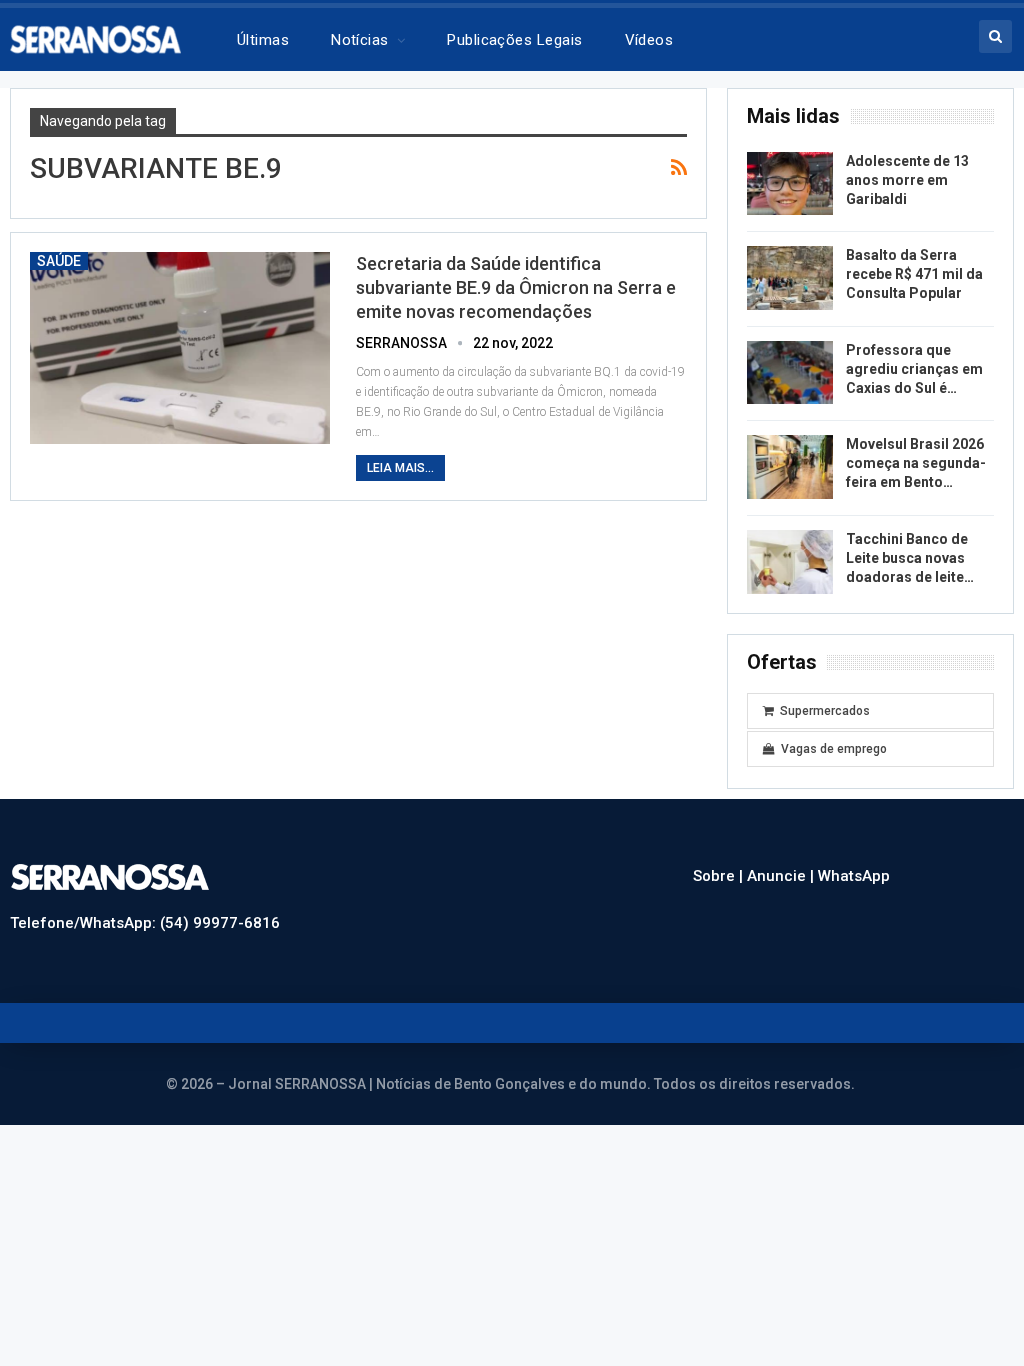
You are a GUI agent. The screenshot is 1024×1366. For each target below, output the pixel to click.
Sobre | (720, 876)
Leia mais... (400, 468)
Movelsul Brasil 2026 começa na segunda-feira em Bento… (916, 463)
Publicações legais (514, 40)
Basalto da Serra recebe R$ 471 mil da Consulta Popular (914, 274)
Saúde (59, 261)
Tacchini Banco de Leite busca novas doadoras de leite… (910, 558)
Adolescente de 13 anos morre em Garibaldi (907, 180)
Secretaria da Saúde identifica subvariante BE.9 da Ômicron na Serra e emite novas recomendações (516, 287)
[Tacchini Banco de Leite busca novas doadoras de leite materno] (790, 562)
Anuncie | (782, 876)
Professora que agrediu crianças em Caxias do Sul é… (914, 369)
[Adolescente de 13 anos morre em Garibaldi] (790, 184)
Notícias (360, 40)
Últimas (263, 40)
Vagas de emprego (834, 749)
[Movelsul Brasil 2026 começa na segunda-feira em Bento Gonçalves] (790, 467)
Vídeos (649, 40)
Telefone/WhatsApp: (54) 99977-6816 (145, 923)
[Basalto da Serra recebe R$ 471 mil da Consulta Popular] (790, 278)
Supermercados (825, 711)
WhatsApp (854, 876)
